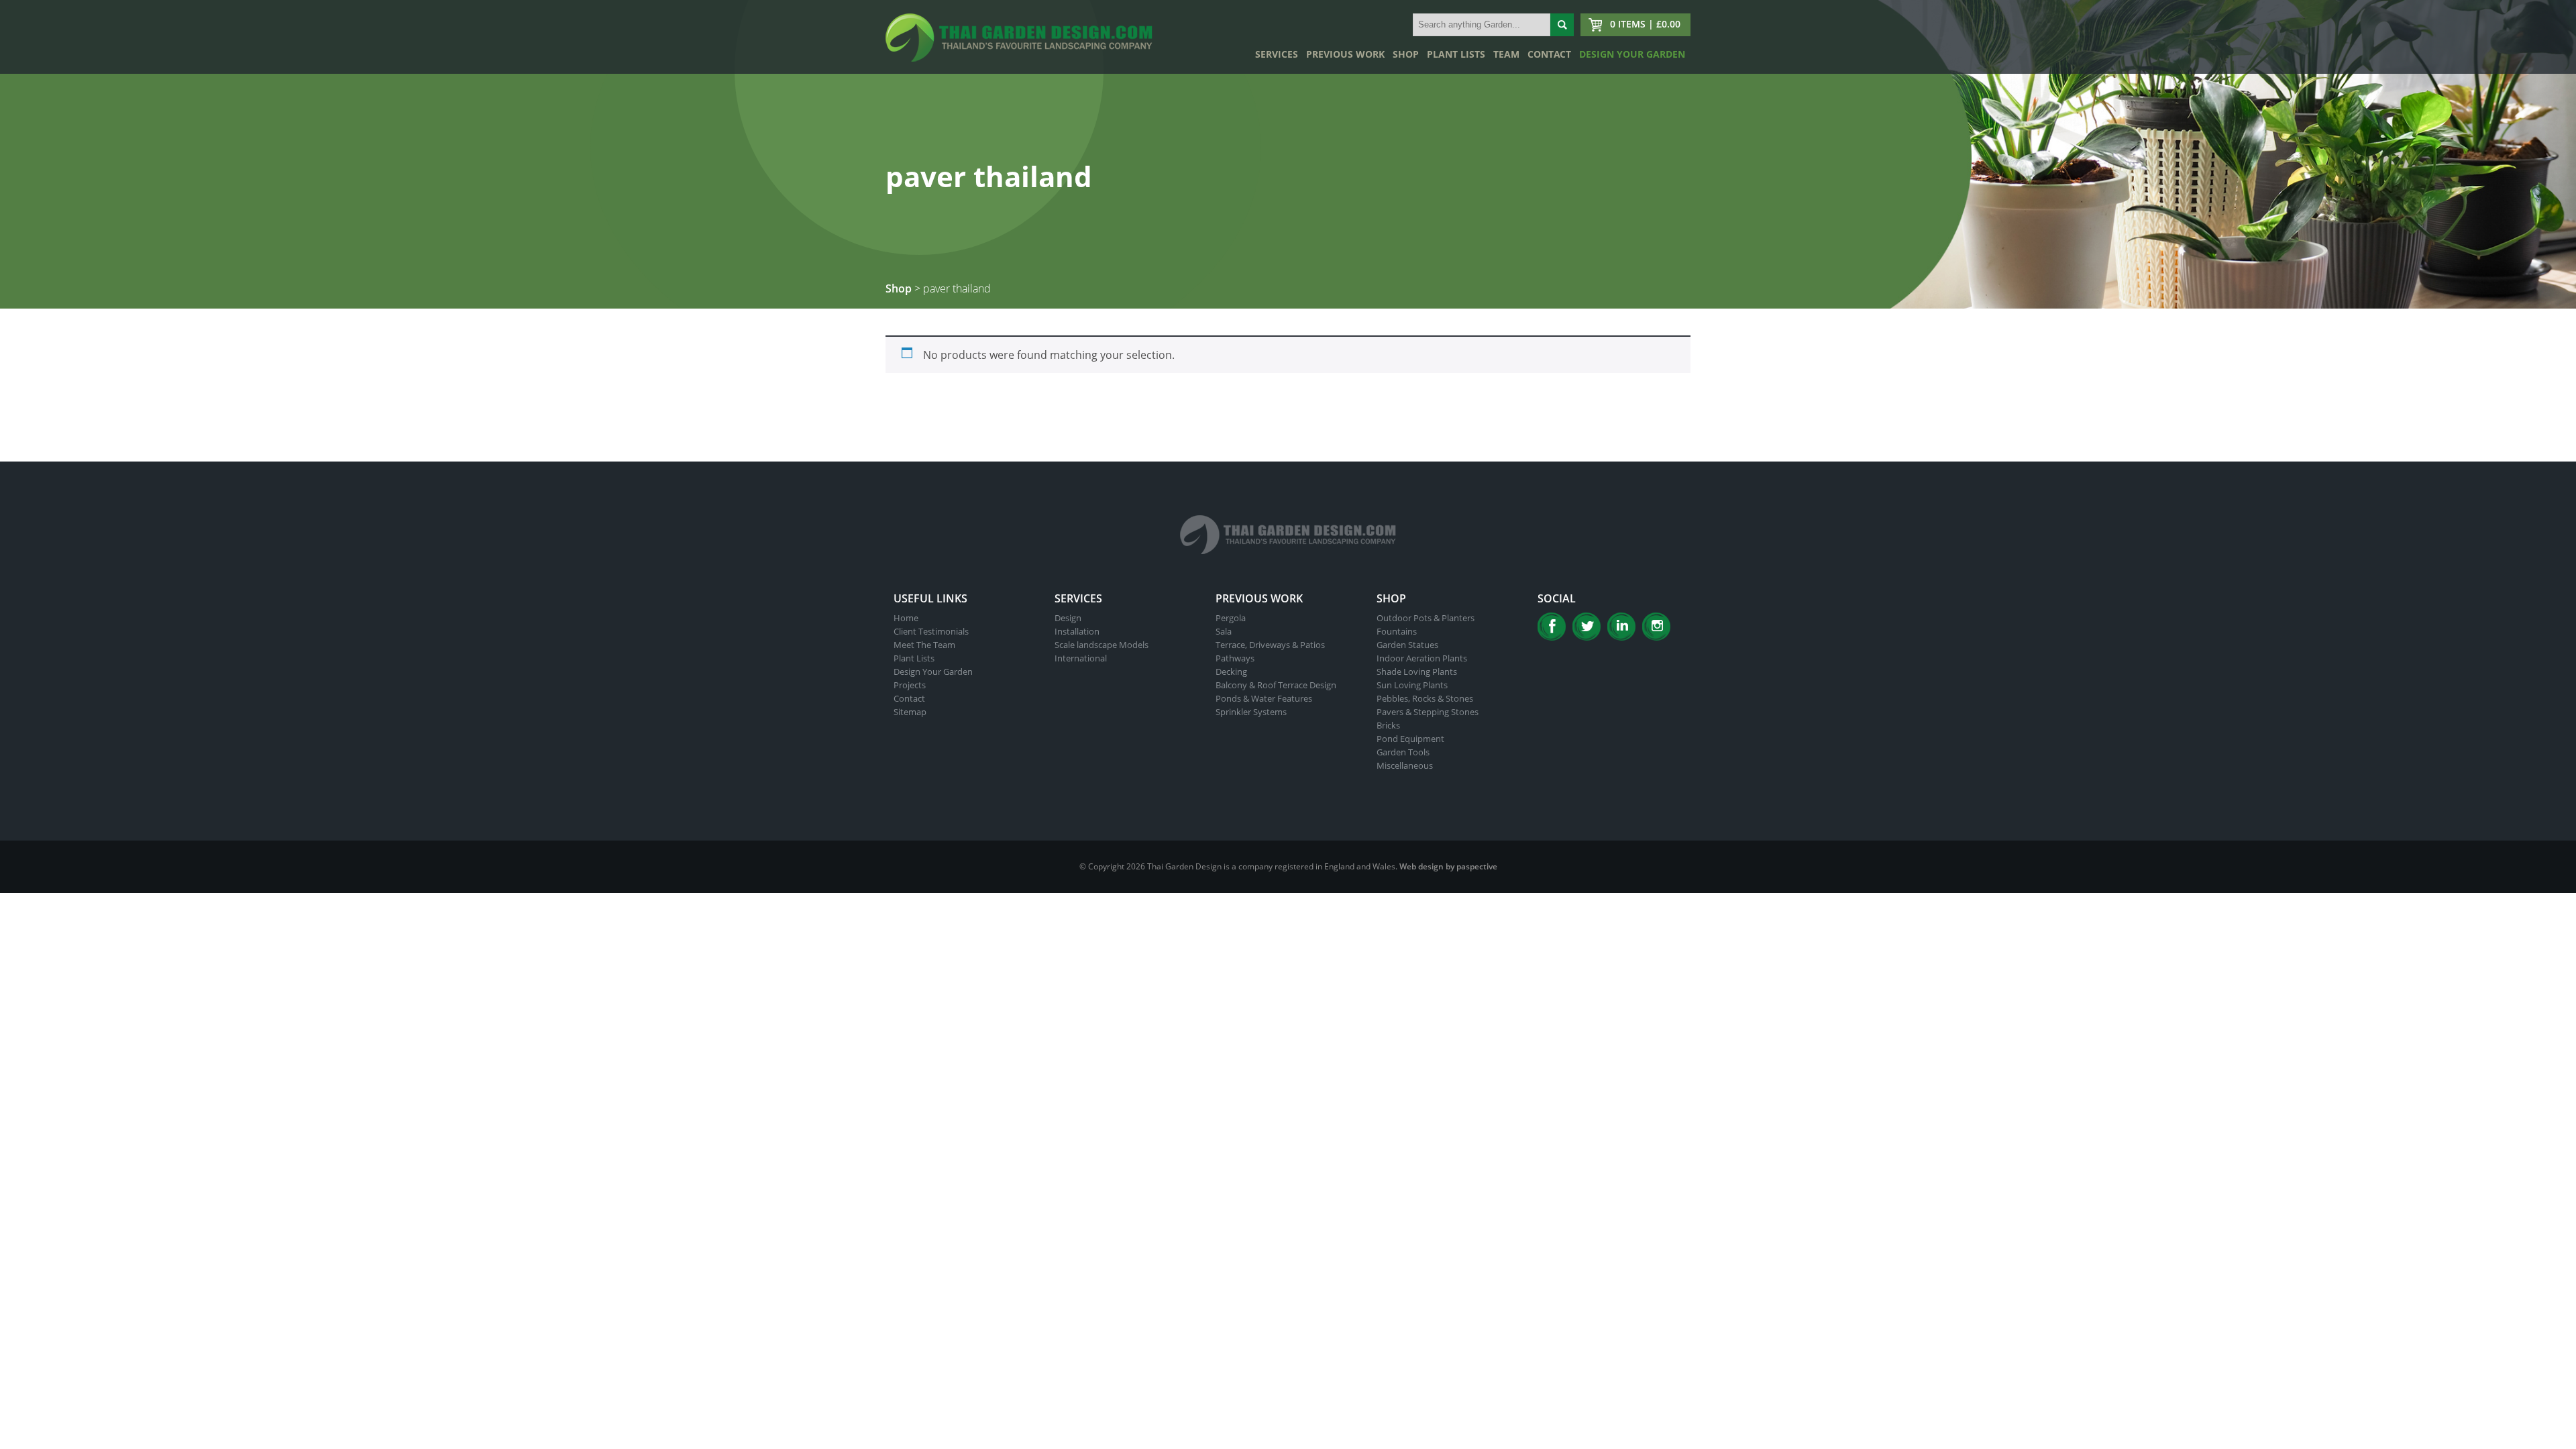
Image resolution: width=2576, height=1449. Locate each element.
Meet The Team (924, 645)
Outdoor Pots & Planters (1426, 618)
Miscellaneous (1405, 765)
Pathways (1235, 658)
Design (1068, 618)
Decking (1231, 672)
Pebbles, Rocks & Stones (1425, 698)
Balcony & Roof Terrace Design (1276, 685)
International (1081, 658)
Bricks (1388, 725)
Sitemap (910, 712)
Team (1506, 54)
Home (906, 618)
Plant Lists (1456, 54)
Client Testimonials (931, 631)
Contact (1549, 54)
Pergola (1231, 618)
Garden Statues (1407, 645)
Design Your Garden (1632, 54)
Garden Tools (1403, 752)
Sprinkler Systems (1251, 712)
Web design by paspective (1448, 866)
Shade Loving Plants (1417, 672)
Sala (1224, 631)
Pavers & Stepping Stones (1428, 712)
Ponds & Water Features (1264, 698)
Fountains (1397, 631)
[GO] (1562, 25)
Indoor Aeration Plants (1422, 658)
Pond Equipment (1410, 739)
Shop (1406, 54)
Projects (910, 685)
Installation (1077, 631)
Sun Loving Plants (1412, 685)
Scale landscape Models (1102, 645)
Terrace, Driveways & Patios (1270, 645)
